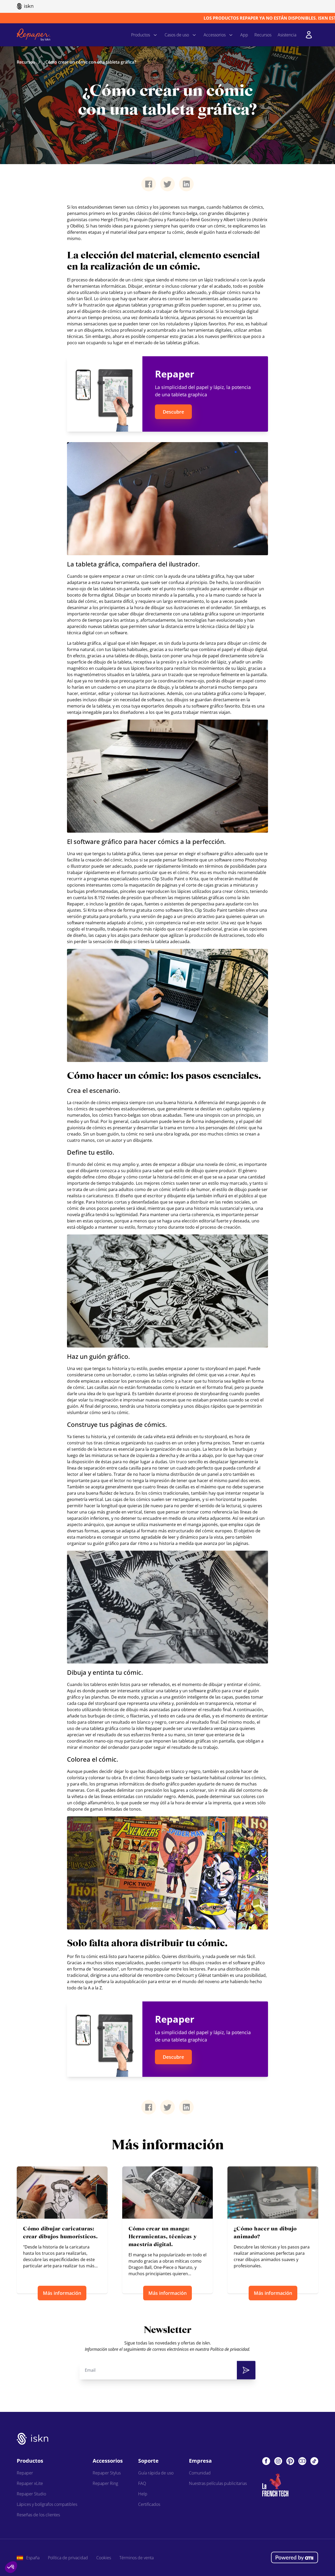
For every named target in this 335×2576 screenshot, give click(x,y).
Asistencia (287, 35)
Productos (141, 35)
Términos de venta (136, 2558)
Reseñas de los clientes (38, 2515)
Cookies (104, 2558)
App (244, 35)
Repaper (25, 2473)
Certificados (149, 2504)
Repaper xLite (30, 2483)
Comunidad (200, 2473)
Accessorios (215, 35)
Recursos (263, 35)
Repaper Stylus (107, 2473)
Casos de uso (177, 35)
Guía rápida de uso (156, 2473)
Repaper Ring (105, 2483)
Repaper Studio (31, 2494)
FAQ (142, 2483)
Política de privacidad (68, 2558)
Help (143, 2494)
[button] (11, 2567)
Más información (62, 2293)
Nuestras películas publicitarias (218, 2483)
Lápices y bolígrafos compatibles (47, 2504)
